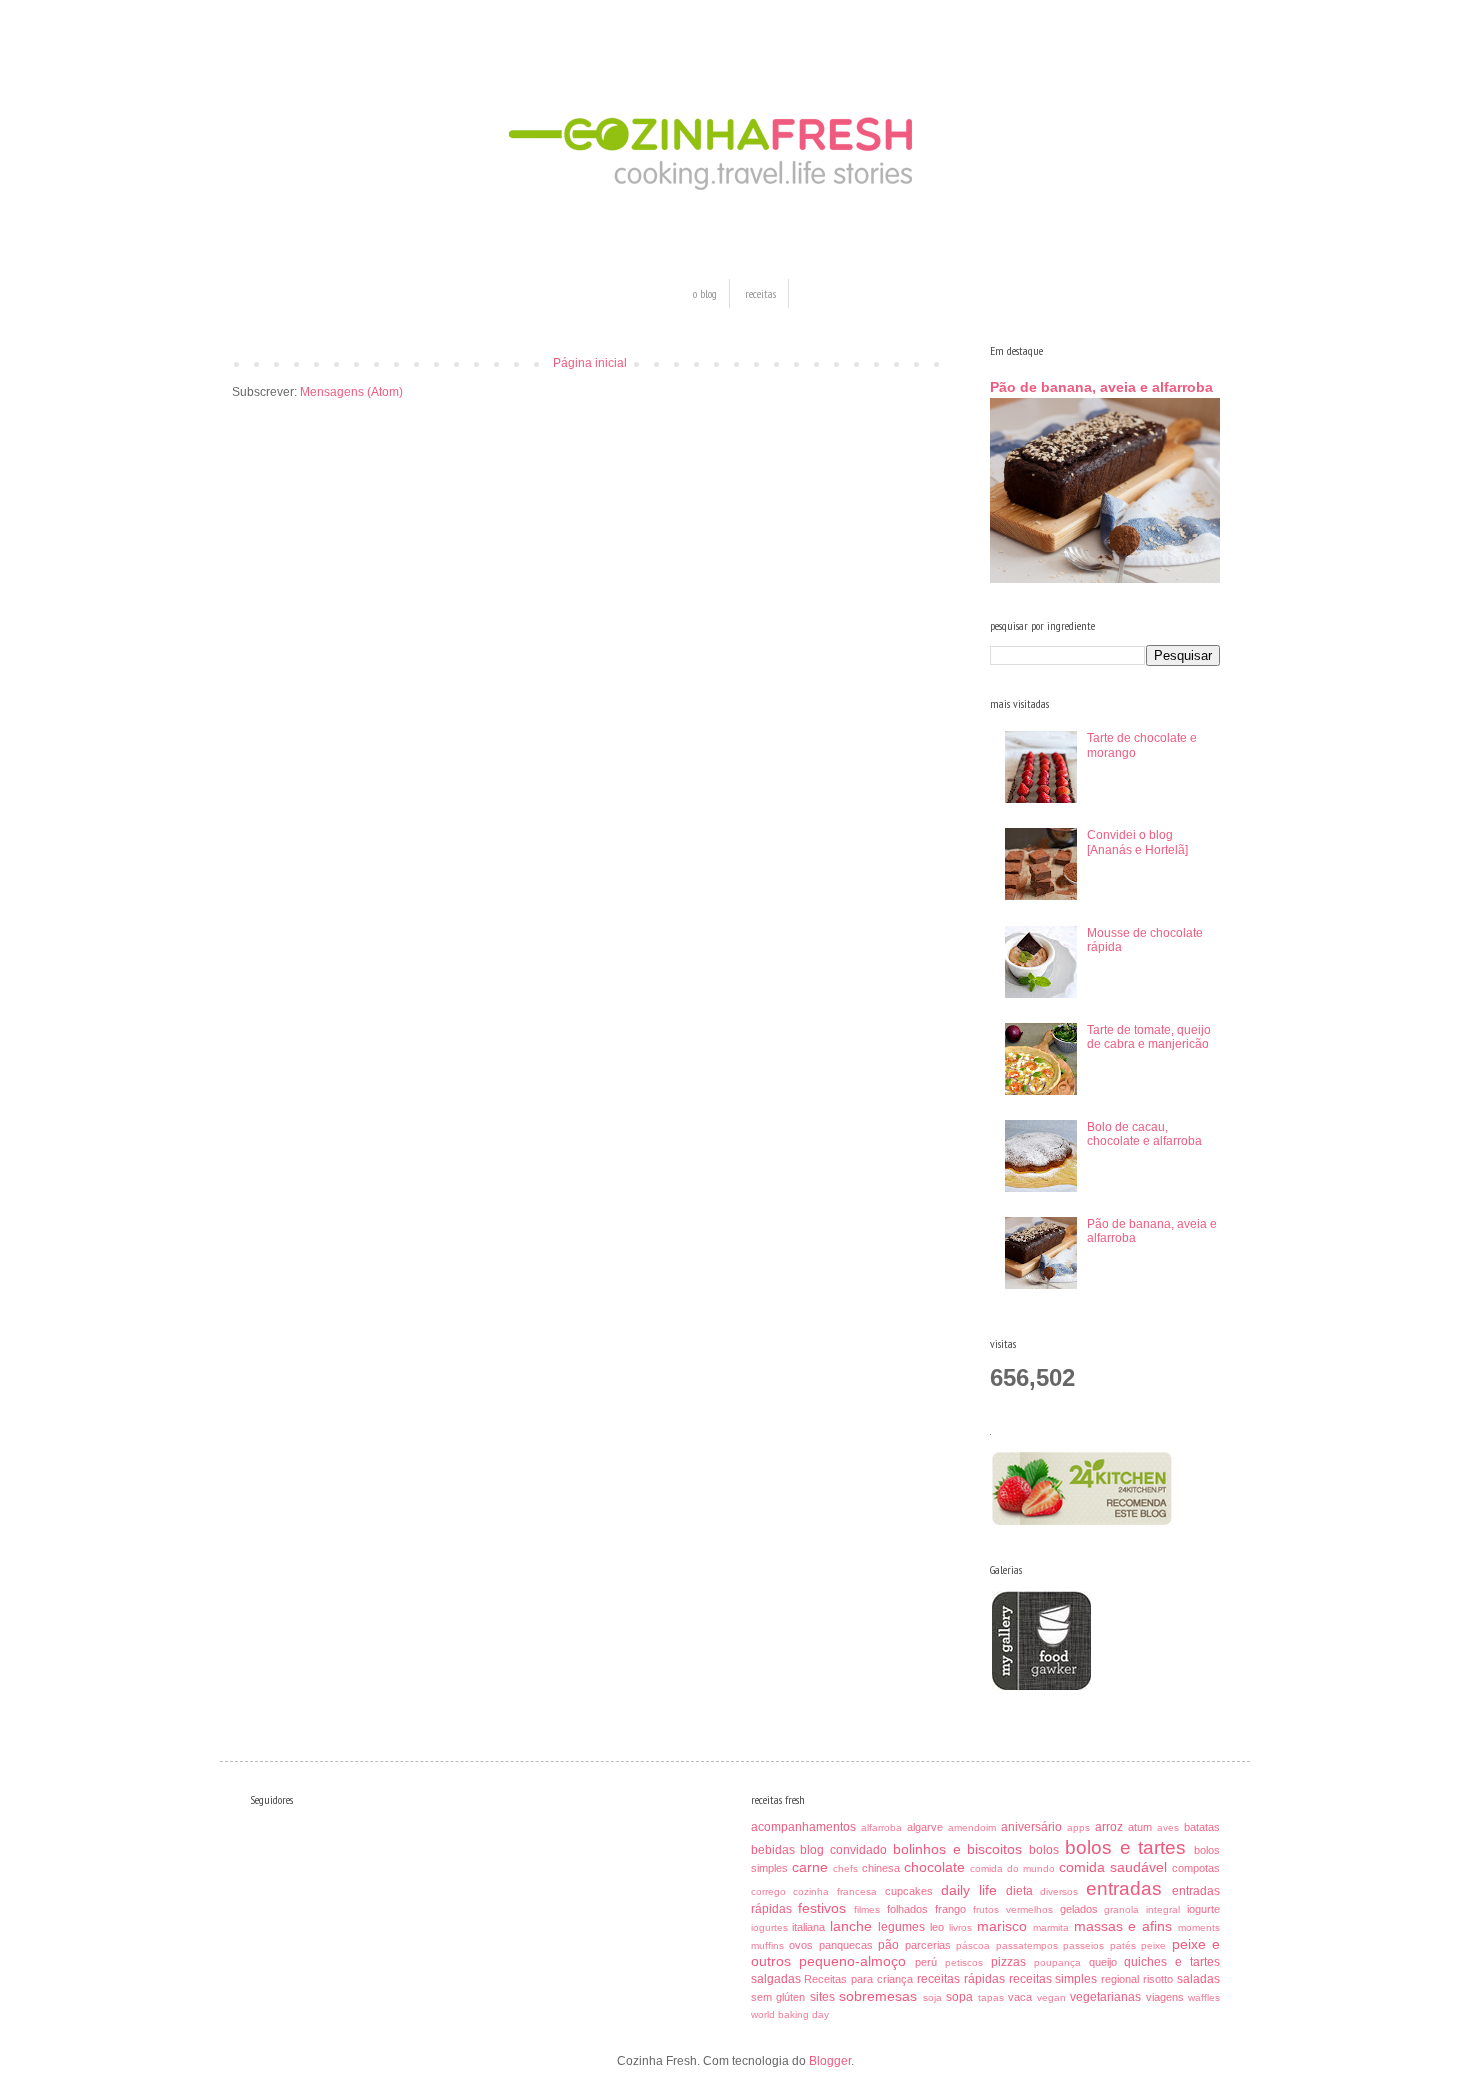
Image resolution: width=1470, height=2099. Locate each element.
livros (960, 1927)
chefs (845, 1868)
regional (1120, 1979)
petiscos (964, 1962)
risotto (1158, 1979)
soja (932, 1997)
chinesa (881, 1868)
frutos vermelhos (1013, 1909)
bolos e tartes (1126, 1847)
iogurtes (769, 1927)
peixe (1153, 1945)
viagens (1165, 1997)
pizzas (1008, 1962)
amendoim (972, 1827)
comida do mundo (1012, 1868)
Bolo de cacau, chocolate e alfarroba (1144, 1134)
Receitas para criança (858, 1979)
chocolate (934, 1867)
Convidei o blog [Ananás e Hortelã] (1137, 842)
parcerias (928, 1945)
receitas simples (1053, 1979)
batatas (1202, 1827)
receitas (760, 293)
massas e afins (1123, 1926)
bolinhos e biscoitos (958, 1849)
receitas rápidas (961, 1979)
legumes (901, 1927)
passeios (1083, 1945)
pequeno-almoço (852, 1961)
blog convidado (843, 1850)
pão (888, 1945)
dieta (1019, 1891)
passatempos (1027, 1945)
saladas (1198, 1979)
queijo (1103, 1962)
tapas (991, 1997)
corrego (768, 1891)
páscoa (973, 1945)
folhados (907, 1909)
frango (950, 1909)
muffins (767, 1945)
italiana (808, 1927)
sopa (959, 1997)
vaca (1020, 1997)
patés (1123, 1945)
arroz (1109, 1827)
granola (1121, 1909)
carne (810, 1867)
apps (1078, 1827)
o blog (705, 293)
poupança (1057, 1962)
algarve (925, 1827)
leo (937, 1927)
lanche (851, 1926)
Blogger (830, 2061)
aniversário (1031, 1827)
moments (1199, 1927)
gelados (1079, 1909)
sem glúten (778, 1997)
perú (926, 1962)
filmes (867, 1909)
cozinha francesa (835, 1891)
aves (1168, 1827)
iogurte (1203, 1909)
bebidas (773, 1850)
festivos (822, 1908)
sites (822, 1997)
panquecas (846, 1945)
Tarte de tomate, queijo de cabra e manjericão (1149, 1037)
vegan (1051, 1997)
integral (1163, 1909)
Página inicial (590, 363)
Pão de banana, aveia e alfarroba (1101, 387)
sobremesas (878, 1996)
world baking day (790, 2014)
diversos (1059, 1891)
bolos (1044, 1850)
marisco (1002, 1926)
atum (1140, 1827)
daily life (969, 1890)
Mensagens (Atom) (351, 392)
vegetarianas (1105, 1997)
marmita (1051, 1927)
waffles (1204, 1997)
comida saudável (1113, 1867)
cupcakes (909, 1891)
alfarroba (881, 1827)
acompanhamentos (803, 1827)
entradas (1124, 1888)
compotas (1196, 1868)
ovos (801, 1945)
